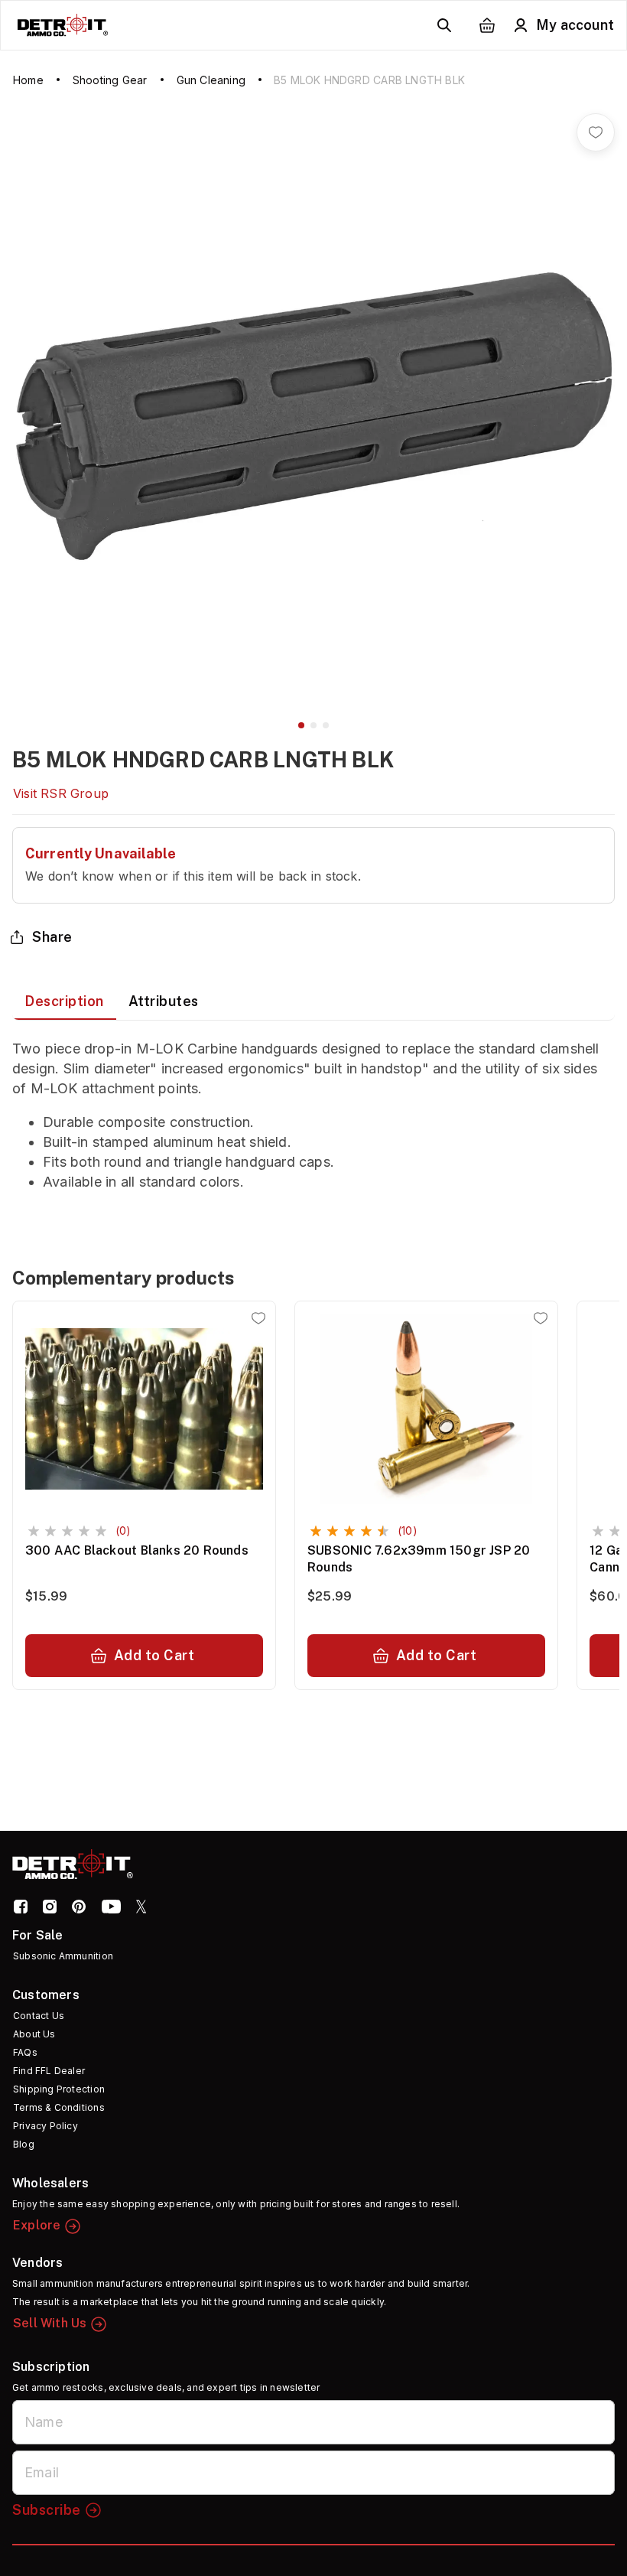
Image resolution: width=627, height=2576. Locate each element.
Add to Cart (154, 1655)
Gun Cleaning (211, 80)
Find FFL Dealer (49, 2071)
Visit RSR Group (61, 793)
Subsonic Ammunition (63, 1956)
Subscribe (47, 2510)
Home (28, 80)
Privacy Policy (45, 2126)
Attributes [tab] (164, 1001)
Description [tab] (64, 1001)
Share (52, 937)
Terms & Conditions (59, 2107)
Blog (24, 2144)
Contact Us (39, 2016)
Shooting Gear (110, 80)
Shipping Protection (59, 2089)
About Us (34, 2034)
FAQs (25, 2052)
